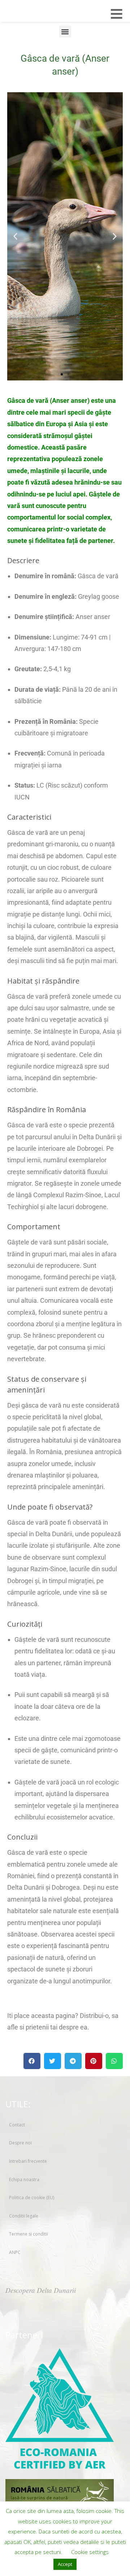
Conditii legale (24, 2216)
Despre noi (20, 2143)
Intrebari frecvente (28, 2161)
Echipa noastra (24, 2180)
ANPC (15, 2252)
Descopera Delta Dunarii (41, 2290)
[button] (65, 32)
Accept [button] (65, 2564)
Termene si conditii (29, 2234)
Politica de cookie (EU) (32, 2198)
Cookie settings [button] (90, 2552)
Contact (17, 2125)
